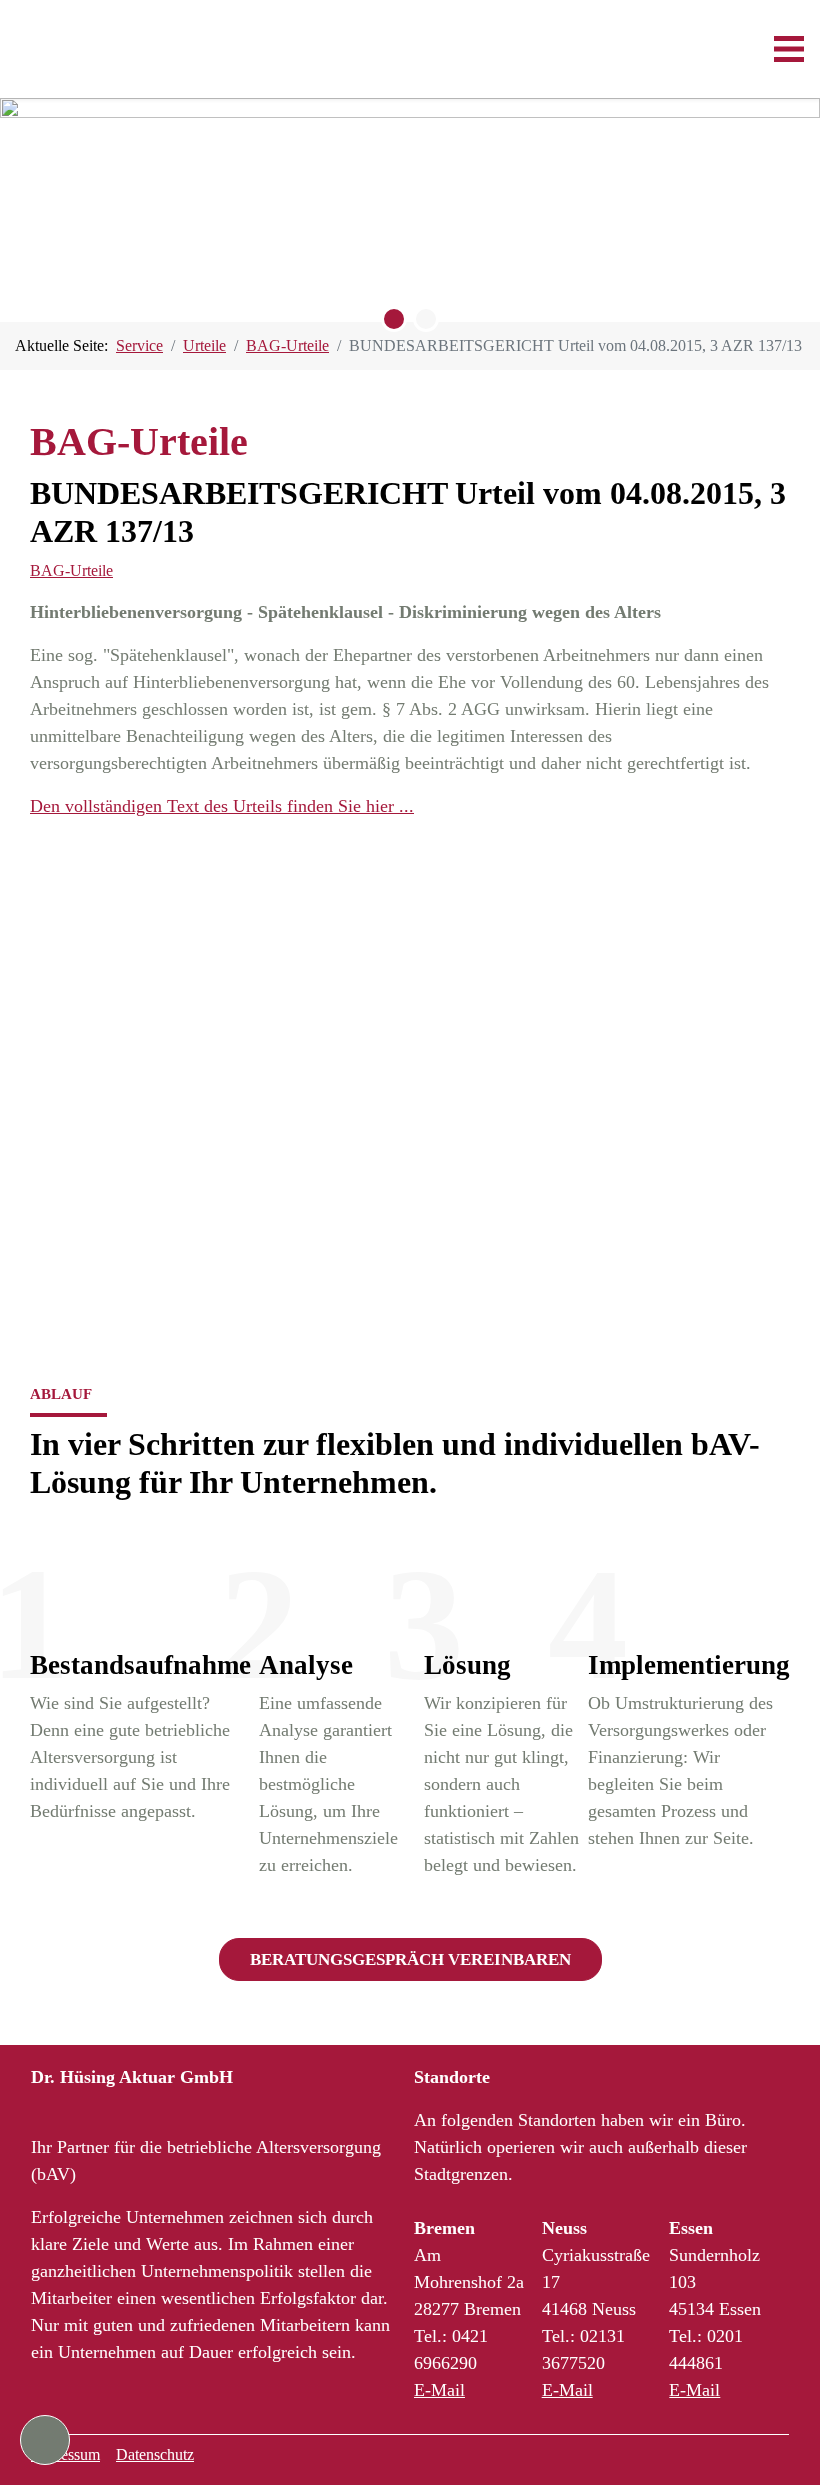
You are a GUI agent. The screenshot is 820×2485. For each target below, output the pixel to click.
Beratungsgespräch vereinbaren (410, 1959)
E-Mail (439, 2390)
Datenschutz (155, 2454)
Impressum (65, 2454)
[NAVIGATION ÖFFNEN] (789, 49)
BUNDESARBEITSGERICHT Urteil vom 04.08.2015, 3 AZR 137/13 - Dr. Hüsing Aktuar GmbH (123, 49)
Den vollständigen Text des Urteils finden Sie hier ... (222, 806)
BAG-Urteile (71, 570)
